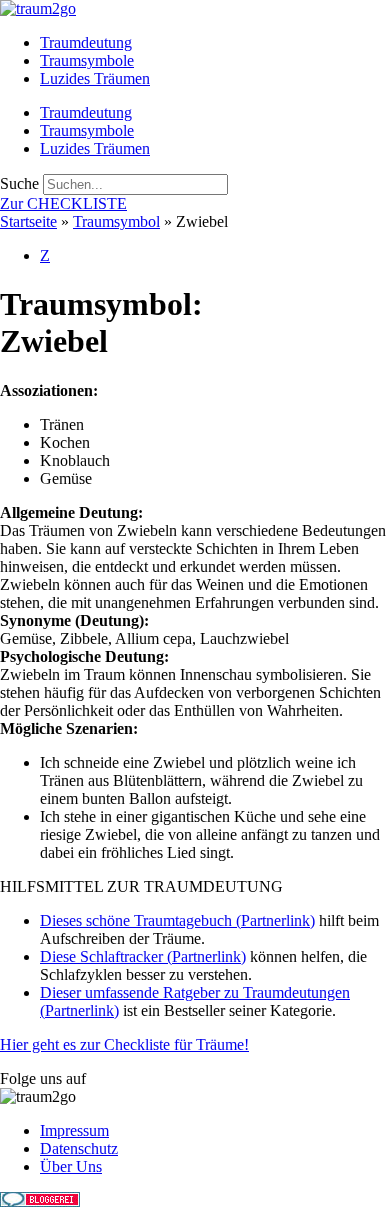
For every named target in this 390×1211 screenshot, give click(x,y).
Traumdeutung (86, 42)
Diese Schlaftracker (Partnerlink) (143, 956)
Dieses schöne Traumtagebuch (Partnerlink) (177, 920)
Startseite (28, 221)
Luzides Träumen (95, 78)
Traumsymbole (87, 60)
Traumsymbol (116, 221)
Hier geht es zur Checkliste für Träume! (124, 1044)
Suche (19, 183)
